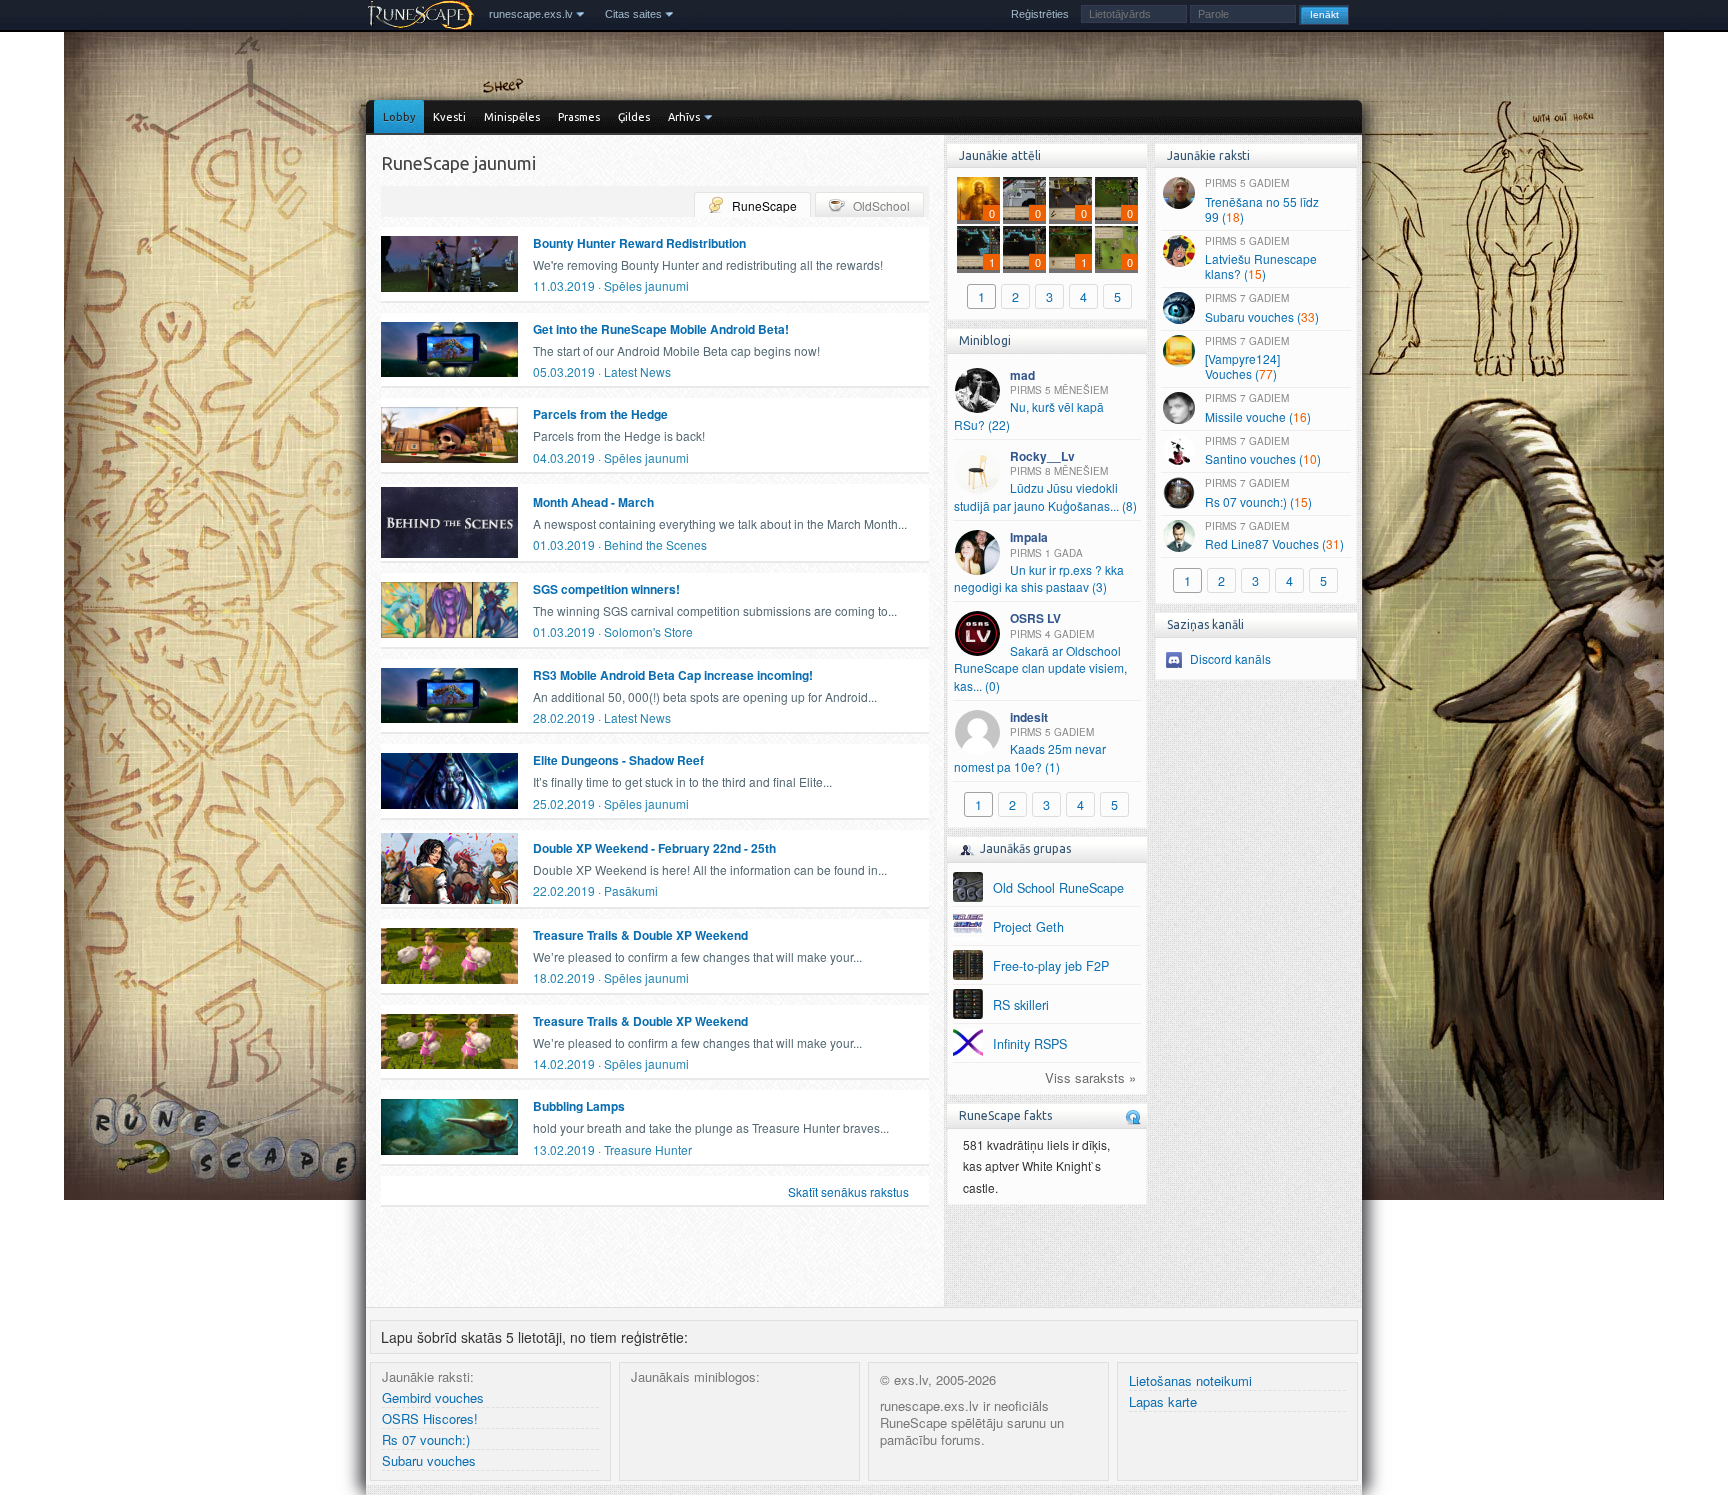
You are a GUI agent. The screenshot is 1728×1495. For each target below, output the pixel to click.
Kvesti (449, 117)
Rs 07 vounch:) (426, 1440)
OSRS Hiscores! (430, 1419)
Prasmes (579, 117)
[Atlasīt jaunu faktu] (1133, 1117)
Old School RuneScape (1058, 888)
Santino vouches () (1263, 451)
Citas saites (633, 14)
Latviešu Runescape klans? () (1261, 258)
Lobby (399, 117)
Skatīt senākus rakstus (848, 1191)
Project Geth (1028, 927)
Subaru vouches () (1262, 308)
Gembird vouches (433, 1398)
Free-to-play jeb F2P (1051, 966)
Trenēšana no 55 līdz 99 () (1262, 200)
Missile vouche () (1258, 408)
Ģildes (634, 117)
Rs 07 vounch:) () (1258, 493)
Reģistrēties (1040, 14)
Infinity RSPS (1030, 1044)
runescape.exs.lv (531, 14)
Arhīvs (684, 117)
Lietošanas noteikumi (1190, 1381)
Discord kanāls (1230, 658)
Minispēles (512, 117)
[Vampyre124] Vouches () (1247, 358)
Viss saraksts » (1090, 1078)
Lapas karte (1163, 1402)
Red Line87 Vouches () (1274, 536)
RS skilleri (1021, 1005)
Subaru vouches (429, 1461)
